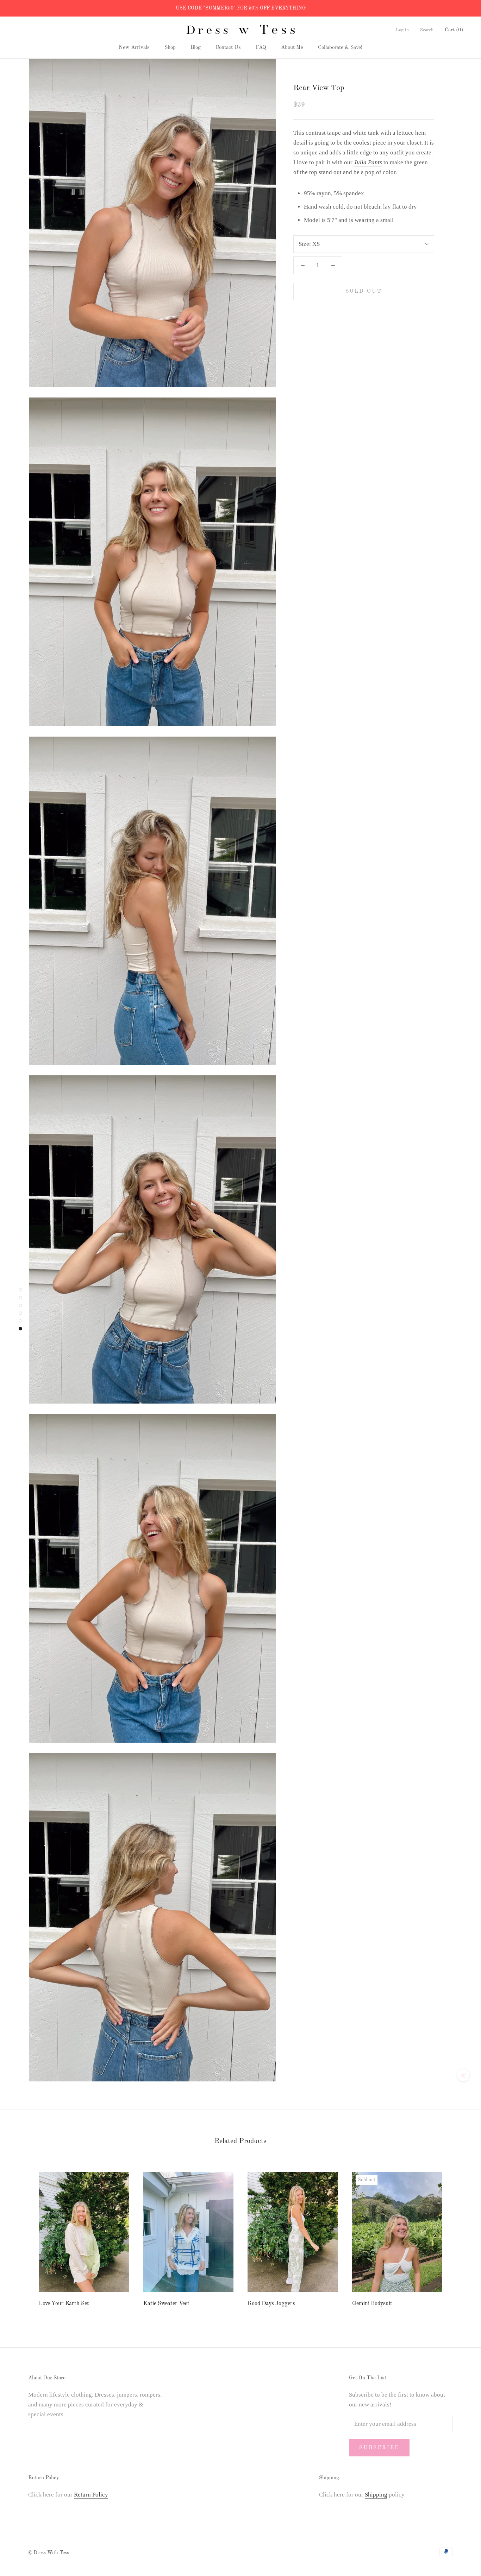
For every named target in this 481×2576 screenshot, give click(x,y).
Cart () (454, 30)
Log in (402, 30)
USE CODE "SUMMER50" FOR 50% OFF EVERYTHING (241, 8)
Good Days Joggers (271, 2304)
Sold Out (364, 291)
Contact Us (228, 48)
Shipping (376, 2495)
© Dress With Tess (49, 2553)
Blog (196, 48)
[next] (459, 2238)
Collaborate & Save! (340, 48)
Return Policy (91, 2495)
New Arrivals (134, 48)
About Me (292, 48)
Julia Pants (368, 162)
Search (427, 30)
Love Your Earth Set (64, 2304)
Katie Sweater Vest (166, 2304)
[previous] (22, 2238)
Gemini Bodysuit (372, 2304)
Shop (170, 48)
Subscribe (379, 2448)
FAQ (261, 48)
